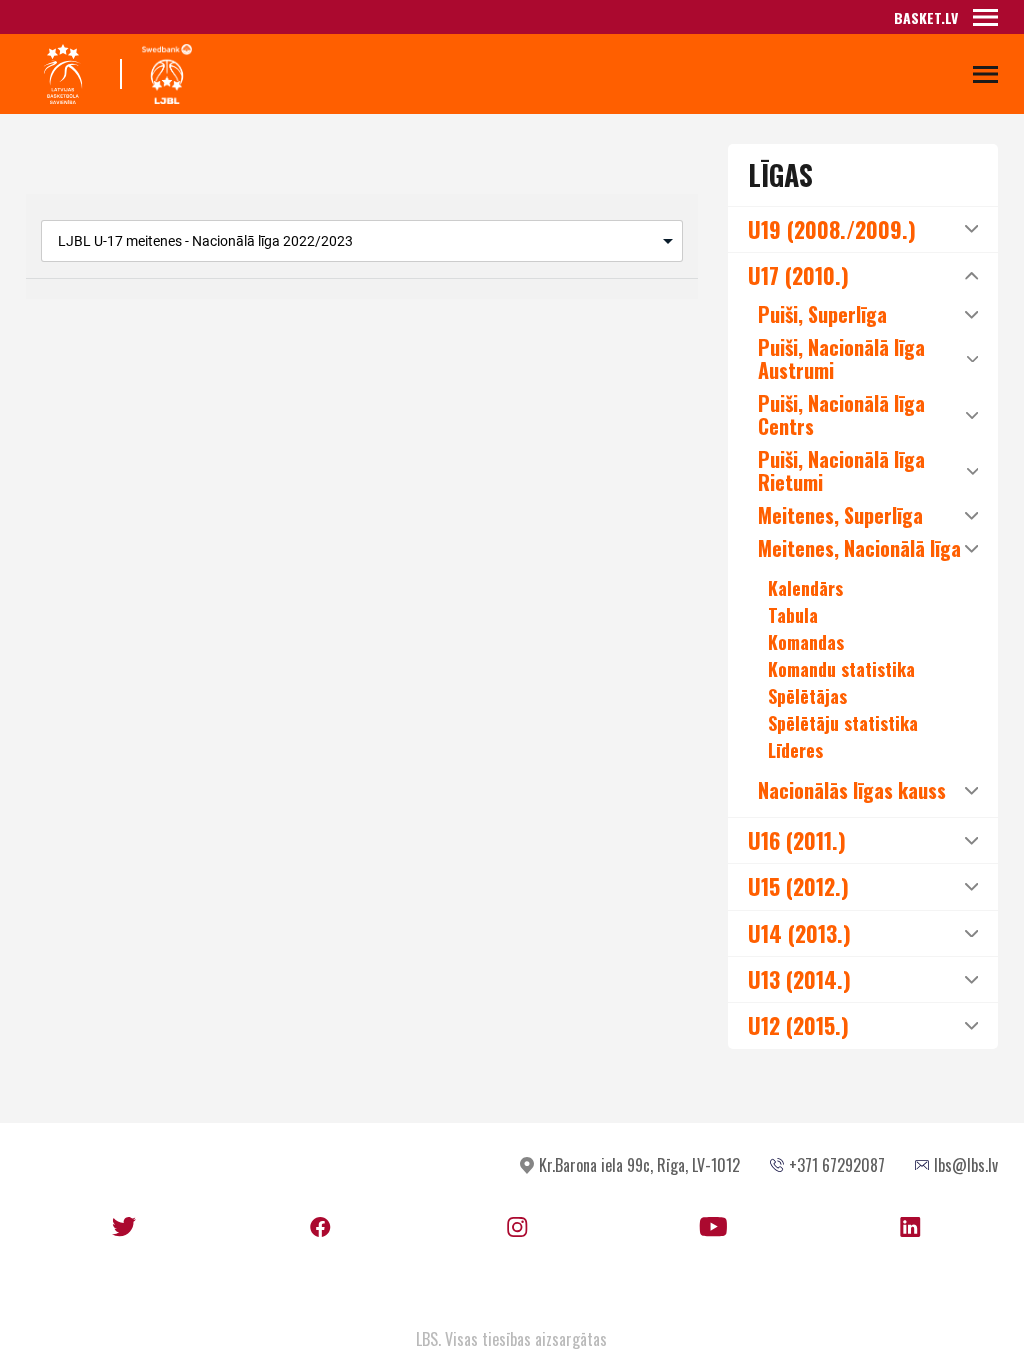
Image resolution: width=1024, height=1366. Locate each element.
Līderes (795, 750)
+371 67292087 (837, 1165)
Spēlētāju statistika (843, 723)
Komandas (806, 642)
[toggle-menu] (985, 17)
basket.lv (926, 17)
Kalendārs (805, 588)
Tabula (793, 615)
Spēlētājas (807, 696)
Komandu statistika (841, 669)
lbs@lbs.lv (966, 1165)
